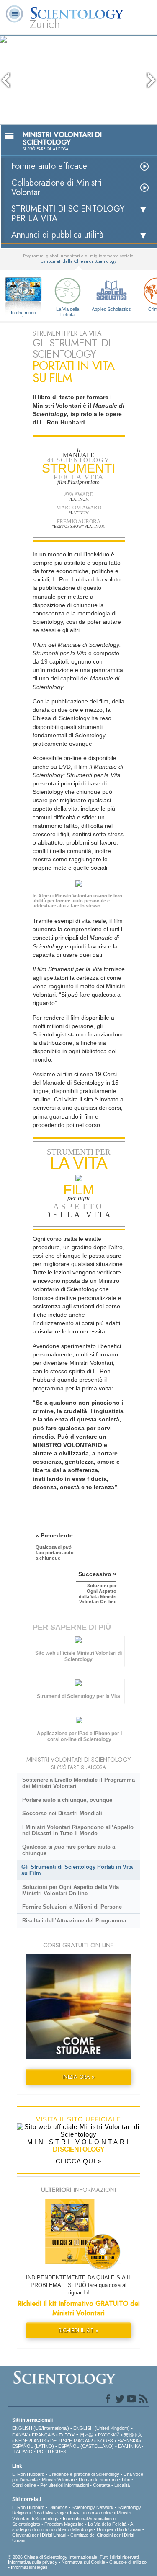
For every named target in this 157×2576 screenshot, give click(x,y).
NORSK (105, 2441)
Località (122, 2485)
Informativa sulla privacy (33, 2562)
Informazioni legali (29, 2567)
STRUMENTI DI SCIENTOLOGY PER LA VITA (68, 214)
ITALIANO (22, 2452)
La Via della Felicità (68, 311)
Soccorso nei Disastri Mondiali (62, 1813)
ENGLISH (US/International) (41, 2428)
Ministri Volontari (58, 2480)
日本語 (87, 2435)
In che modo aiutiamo (23, 313)
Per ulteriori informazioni (64, 2485)
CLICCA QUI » (78, 2161)
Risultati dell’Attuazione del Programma (74, 1921)
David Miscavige (49, 2513)
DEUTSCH (61, 2441)
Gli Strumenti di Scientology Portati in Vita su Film (77, 1870)
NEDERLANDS (31, 2441)
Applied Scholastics (111, 309)
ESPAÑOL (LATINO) (33, 2446)
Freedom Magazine (64, 2524)
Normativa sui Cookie (83, 2562)
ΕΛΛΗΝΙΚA (129, 2446)
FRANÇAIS (43, 2435)
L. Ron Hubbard (28, 2474)
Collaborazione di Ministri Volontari (57, 188)
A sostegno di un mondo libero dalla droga (72, 2527)
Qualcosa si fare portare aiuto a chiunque (69, 1850)
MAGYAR (83, 2441)
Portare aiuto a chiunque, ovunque (67, 1800)
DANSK (20, 2435)
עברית (67, 2434)
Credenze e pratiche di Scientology (84, 2474)
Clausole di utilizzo (128, 2562)
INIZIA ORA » (78, 2077)
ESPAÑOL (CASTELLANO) (86, 2446)
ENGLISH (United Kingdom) (102, 2428)
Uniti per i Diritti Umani (119, 2529)
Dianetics (58, 2507)
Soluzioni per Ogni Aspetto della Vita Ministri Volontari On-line (71, 1890)
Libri (126, 2480)
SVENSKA (128, 2441)
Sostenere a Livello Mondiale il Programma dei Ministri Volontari (78, 1783)
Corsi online (24, 2485)
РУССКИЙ (109, 2435)
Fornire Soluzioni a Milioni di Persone (72, 1907)
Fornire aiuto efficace (49, 166)
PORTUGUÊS (51, 2452)
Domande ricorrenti (98, 2480)
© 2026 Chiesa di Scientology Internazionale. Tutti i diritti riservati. (74, 2557)
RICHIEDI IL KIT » (78, 2330)
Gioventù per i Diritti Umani (39, 2535)
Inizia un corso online (91, 2513)
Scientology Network (93, 2507)
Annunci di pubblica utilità (57, 235)
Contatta (102, 2485)
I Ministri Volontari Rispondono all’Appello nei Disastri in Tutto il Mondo (78, 1830)
